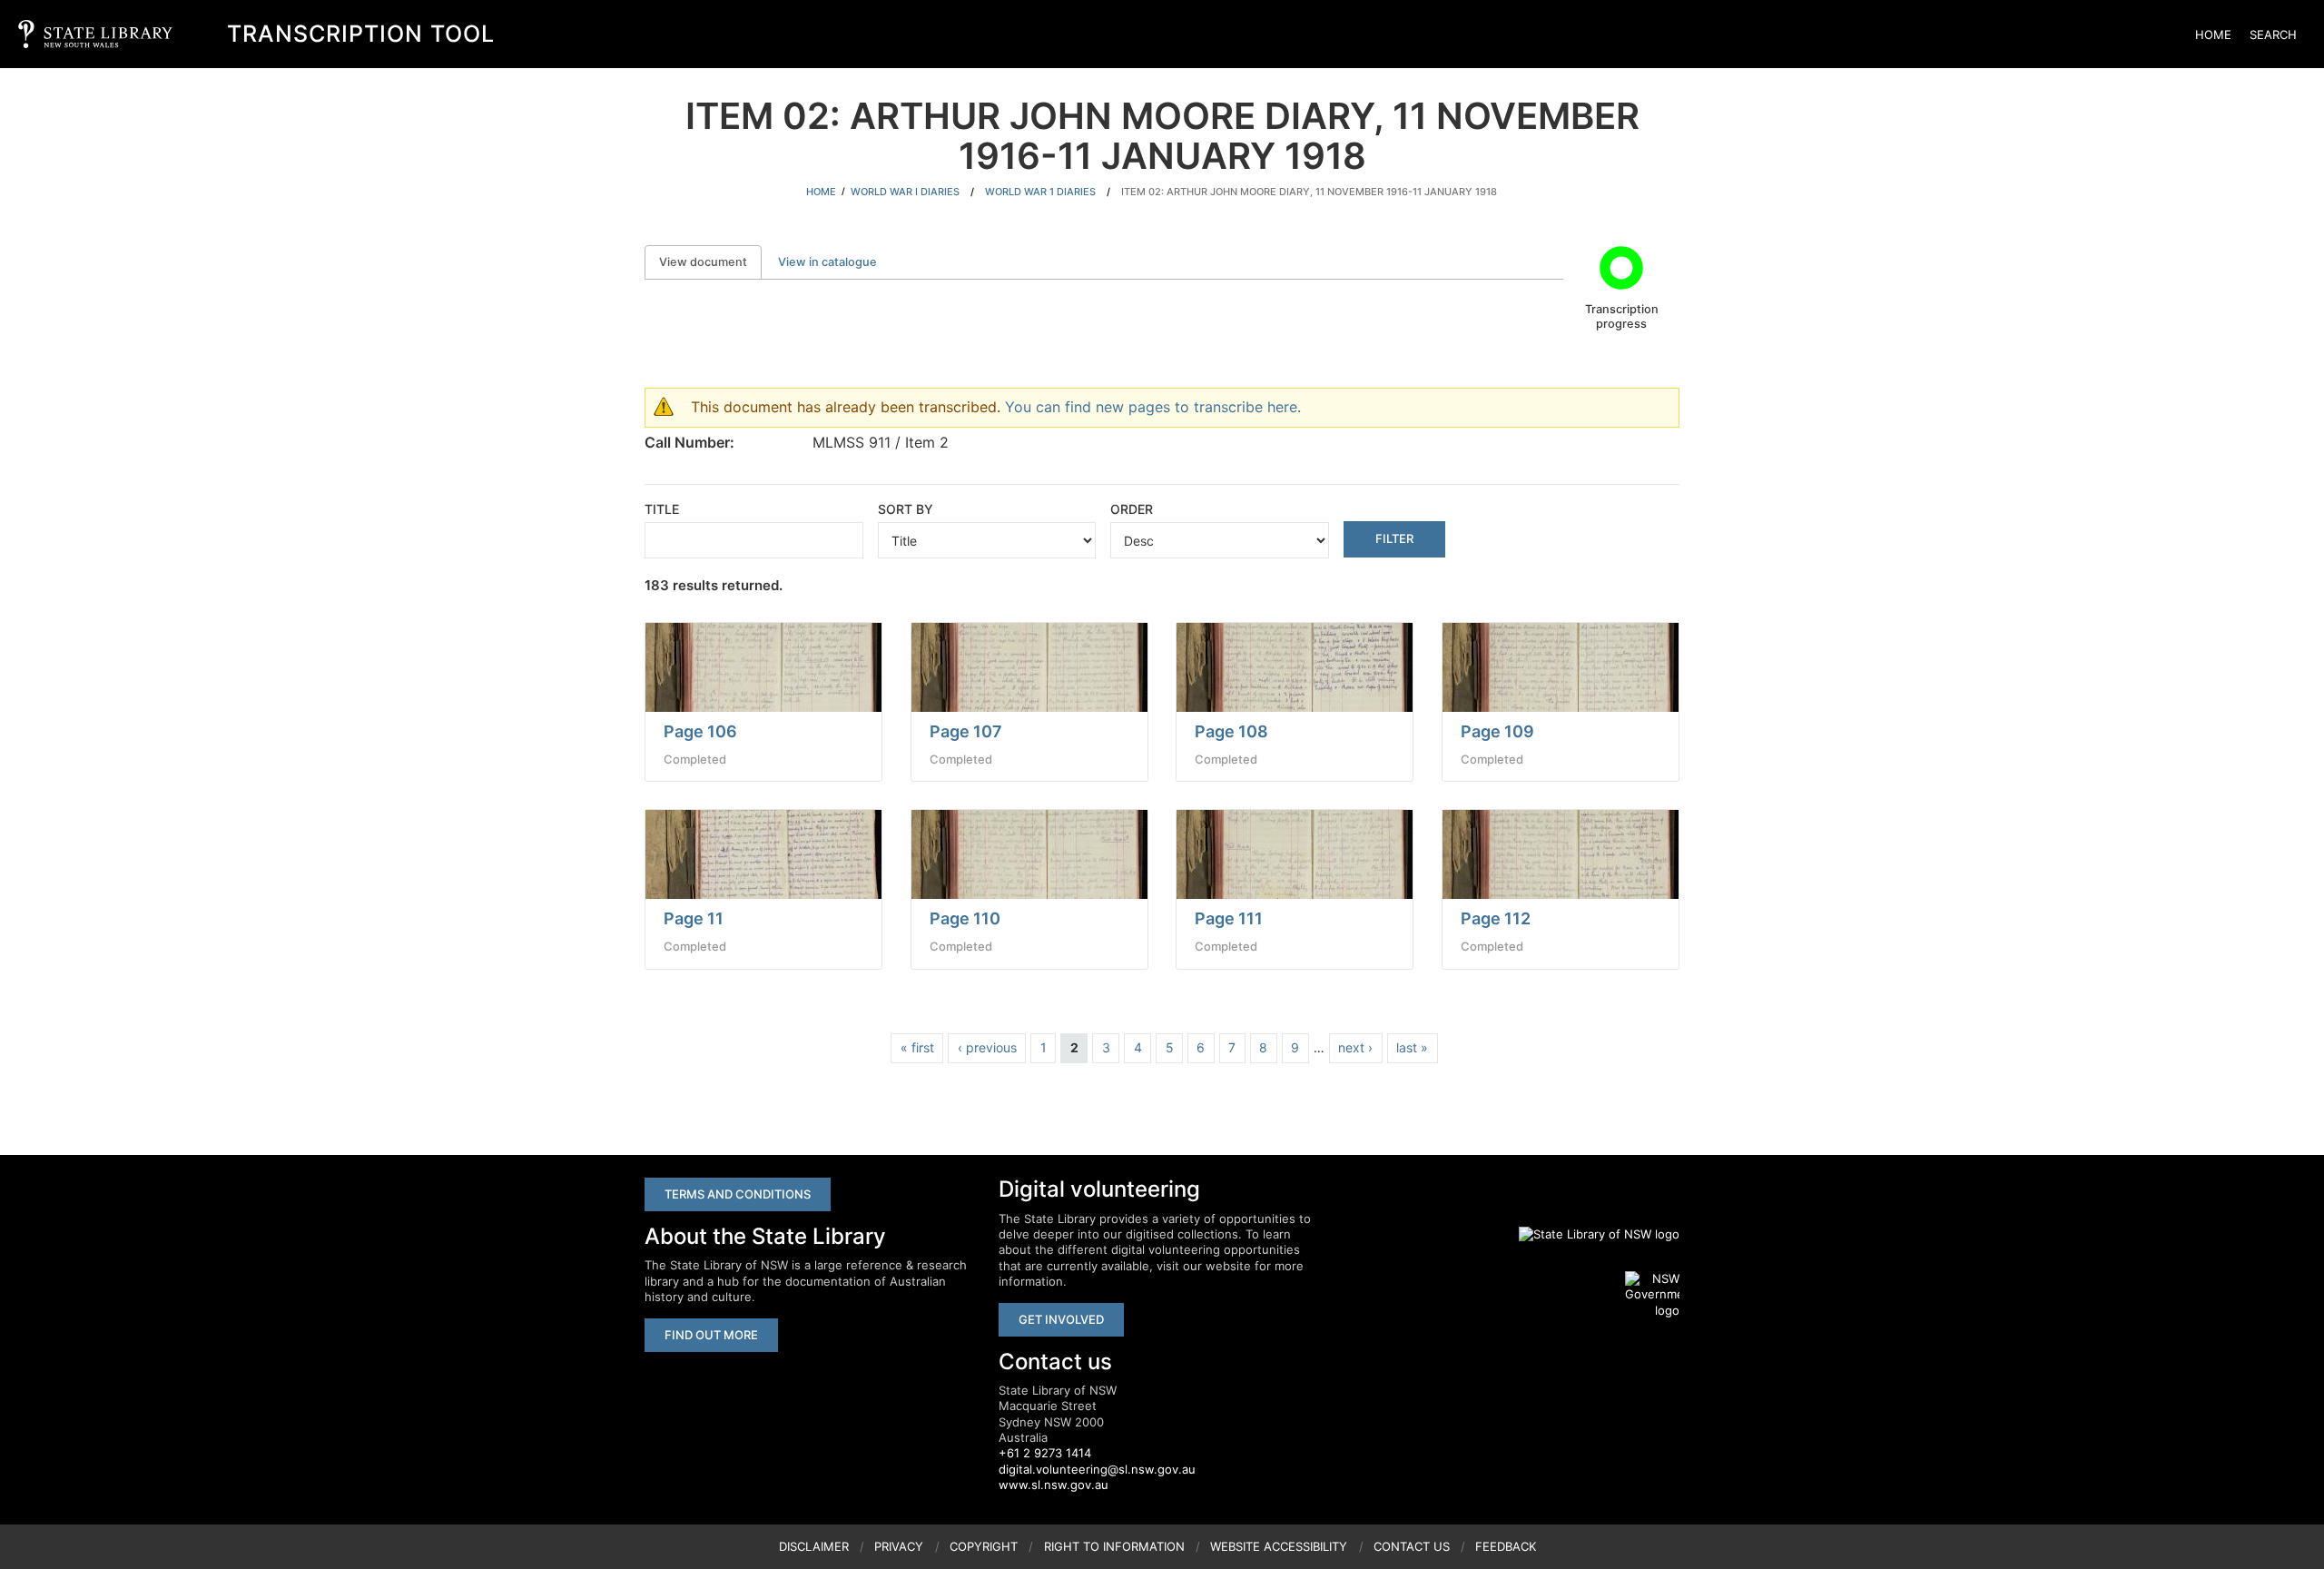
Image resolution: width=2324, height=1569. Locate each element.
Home (2213, 35)
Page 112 (1496, 918)
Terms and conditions (738, 1194)
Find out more (711, 1335)
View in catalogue (827, 262)
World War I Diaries (905, 192)
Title (662, 509)
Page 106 (700, 731)
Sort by (906, 509)
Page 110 (965, 918)
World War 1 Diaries (1040, 192)
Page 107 (966, 731)
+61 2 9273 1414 (1045, 1453)
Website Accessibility (1279, 1546)
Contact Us (1412, 1546)
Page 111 (1229, 918)
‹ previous (987, 1047)
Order (1132, 509)
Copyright (984, 1546)
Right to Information (1114, 1546)
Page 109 (1497, 731)
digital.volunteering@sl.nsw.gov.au (1097, 1469)
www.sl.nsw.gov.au (1054, 1485)
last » (1412, 1047)
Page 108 (1231, 731)
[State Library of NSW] (1589, 1234)
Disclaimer (814, 1546)
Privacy (899, 1546)
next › (1355, 1047)
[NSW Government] (1652, 1295)
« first (917, 1047)
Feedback (1506, 1546)
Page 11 (694, 918)
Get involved (1061, 1319)
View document (710, 262)
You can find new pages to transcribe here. (1153, 407)
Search (2273, 35)
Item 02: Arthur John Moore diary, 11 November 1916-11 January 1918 (1309, 192)
